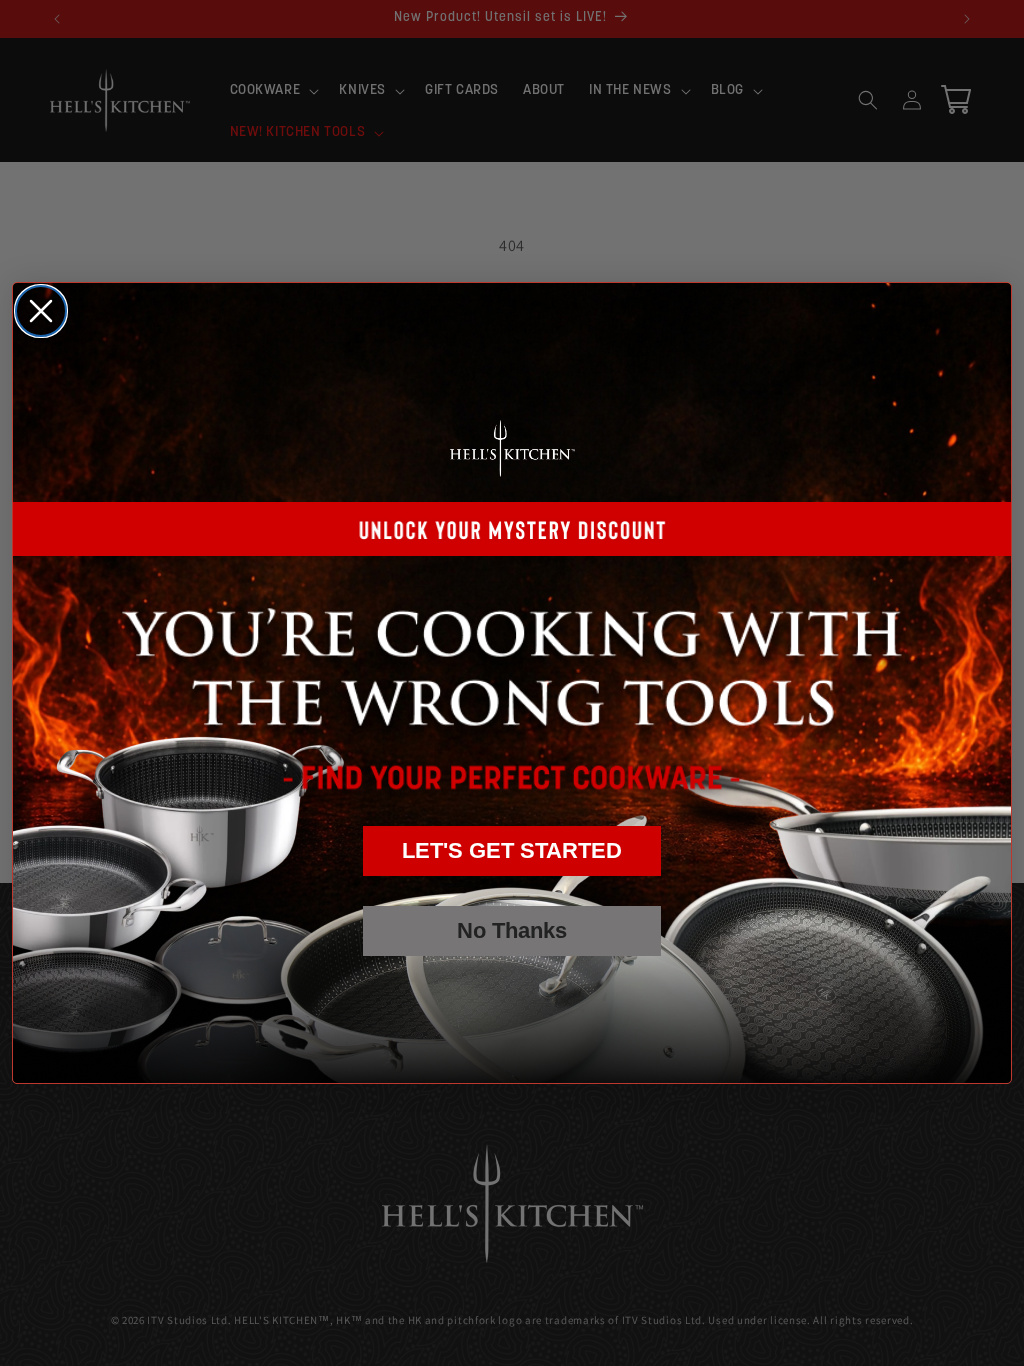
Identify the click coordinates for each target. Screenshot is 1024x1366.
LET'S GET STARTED (512, 850)
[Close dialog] (41, 311)
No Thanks (512, 930)
